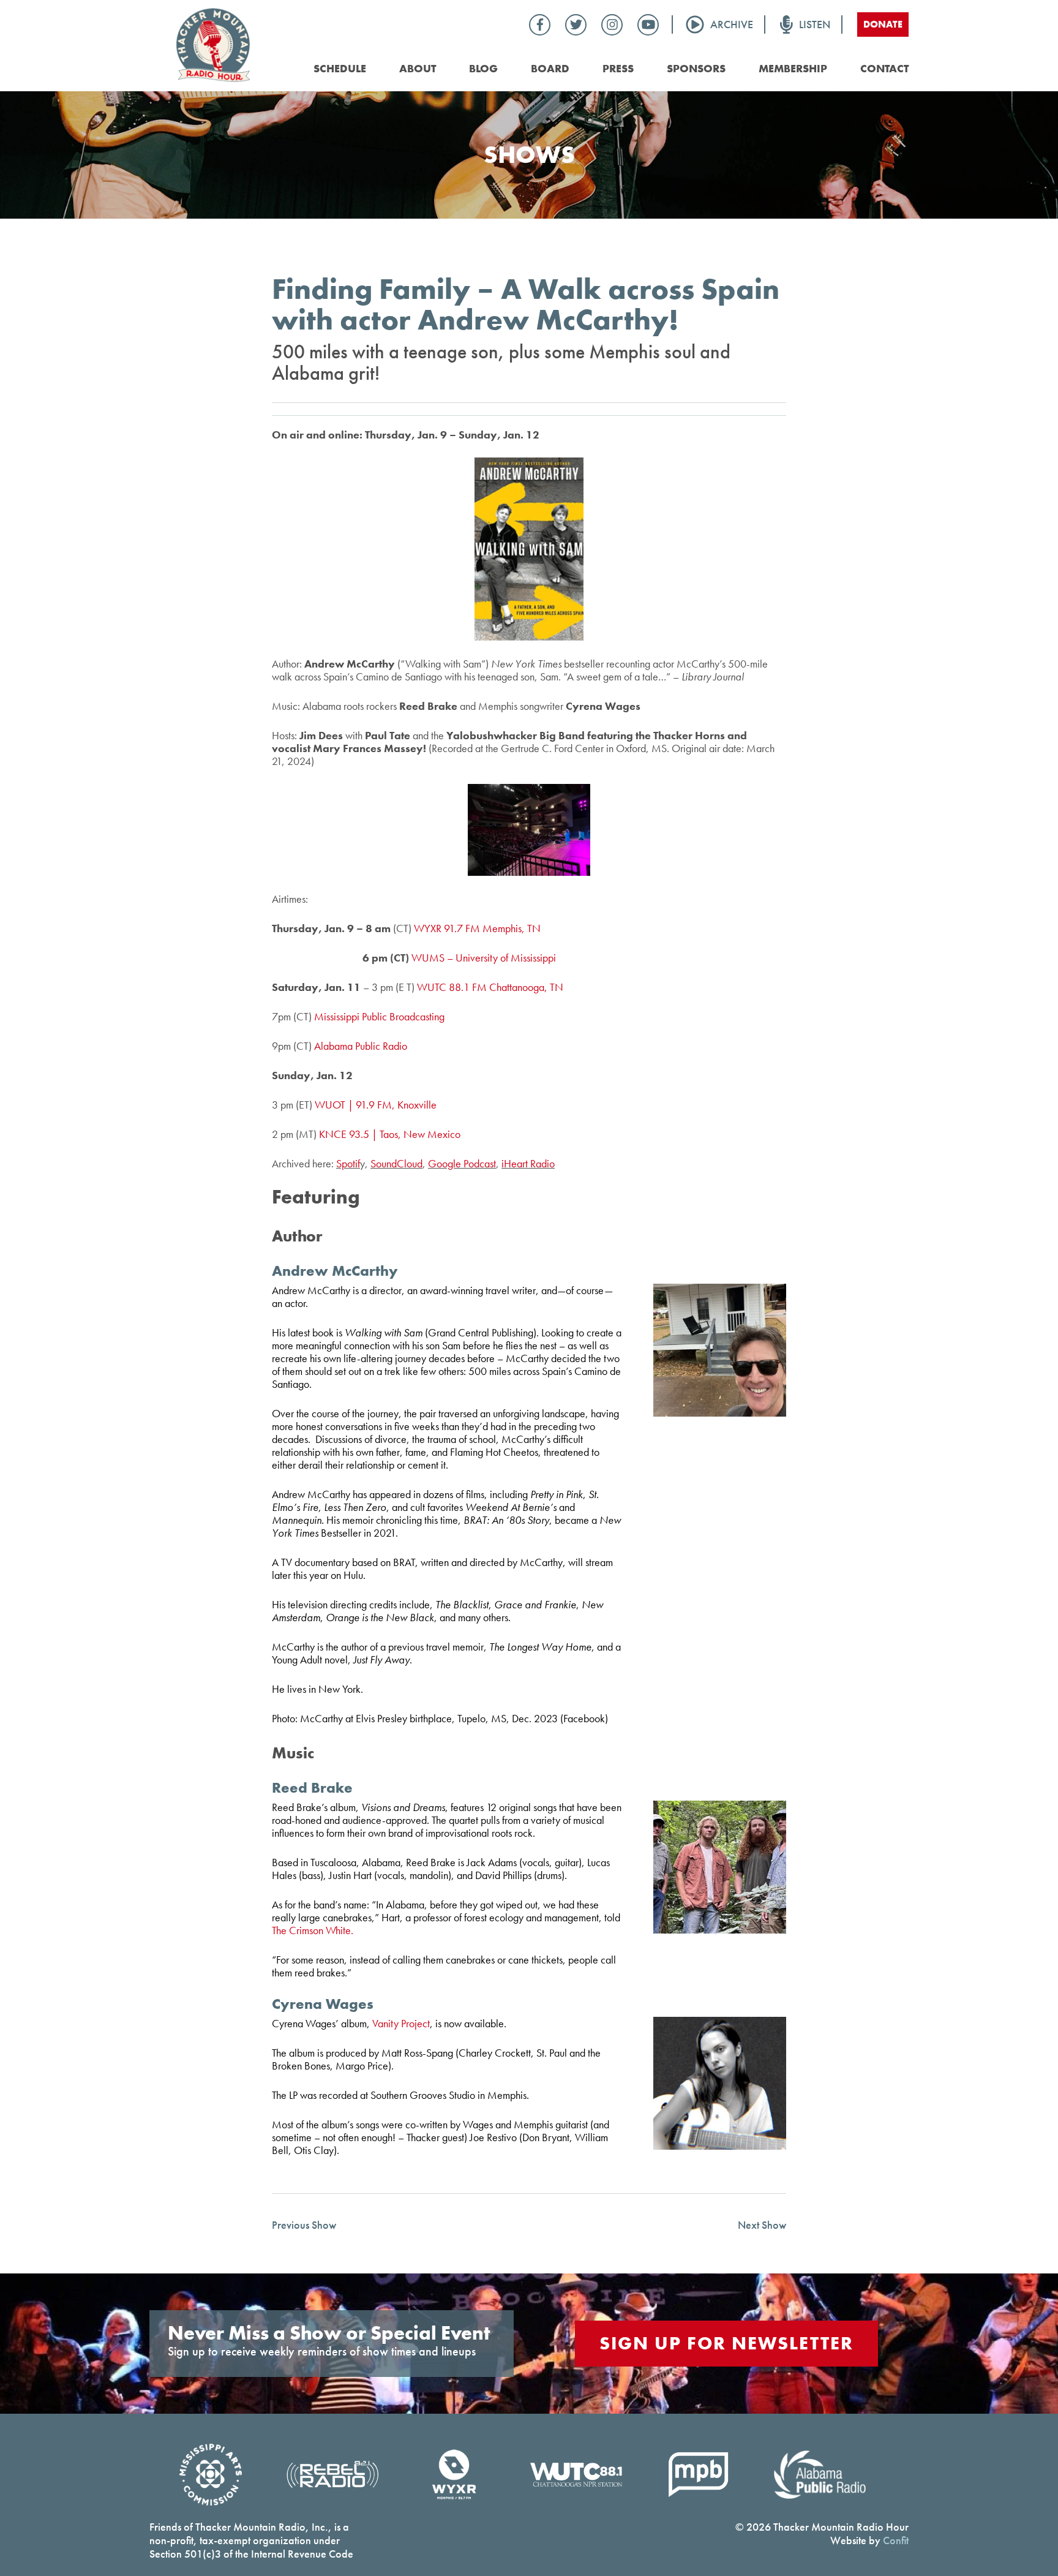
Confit (896, 2540)
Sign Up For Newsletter (726, 2343)
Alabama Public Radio (361, 1046)
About (418, 68)
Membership (793, 68)
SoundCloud (396, 1163)
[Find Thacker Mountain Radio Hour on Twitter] (576, 25)
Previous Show (304, 2224)
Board (550, 68)
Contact (884, 68)
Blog (483, 68)
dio (548, 1163)
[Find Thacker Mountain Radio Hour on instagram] (612, 25)
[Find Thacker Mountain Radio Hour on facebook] (540, 25)
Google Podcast (462, 1163)
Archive (732, 24)
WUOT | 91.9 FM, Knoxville (376, 1105)
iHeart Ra (521, 1163)
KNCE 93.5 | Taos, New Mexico (390, 1134)
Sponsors (696, 68)
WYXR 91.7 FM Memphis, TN (477, 928)
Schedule (340, 68)
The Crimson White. (313, 1930)
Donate (883, 24)
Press (618, 68)
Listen (815, 24)
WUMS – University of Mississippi (484, 958)
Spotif (348, 1163)
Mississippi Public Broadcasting (379, 1016)
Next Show (762, 2224)
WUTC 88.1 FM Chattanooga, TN (490, 987)
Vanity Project (401, 2023)
